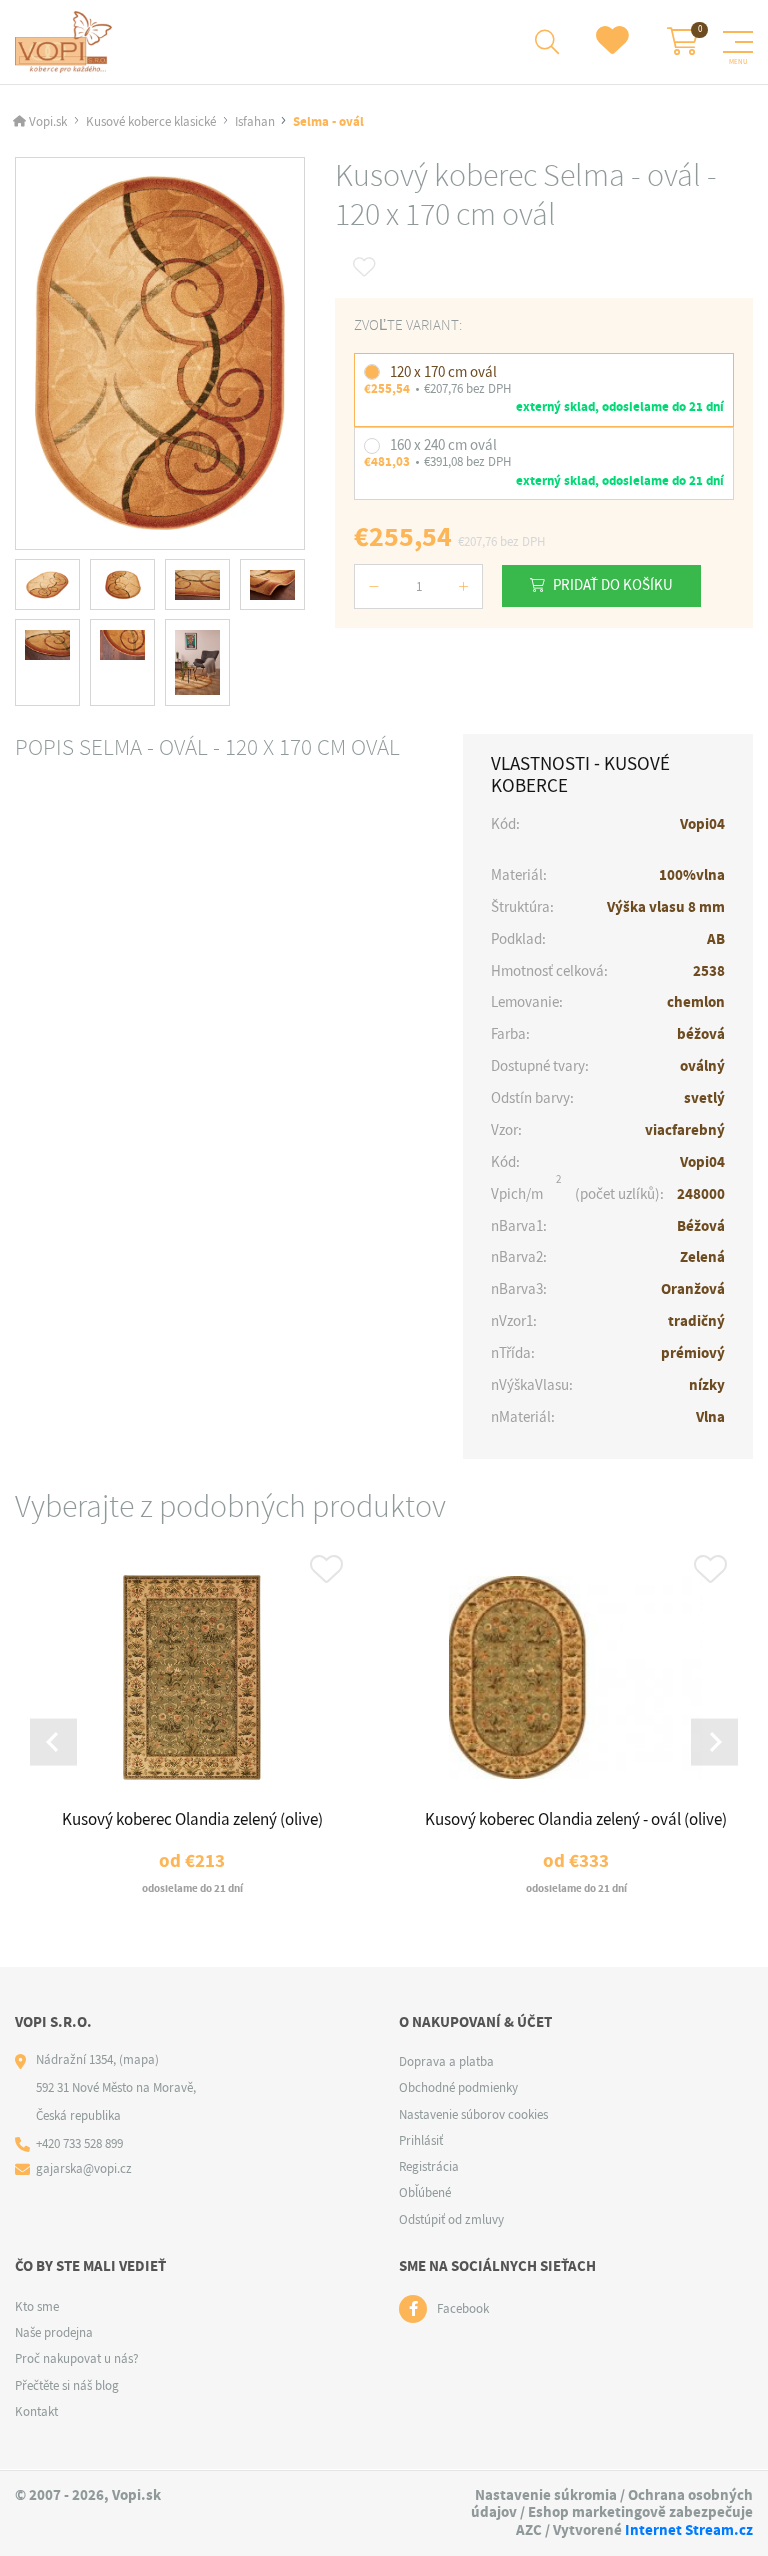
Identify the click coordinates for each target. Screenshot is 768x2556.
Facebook (463, 2308)
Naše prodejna (54, 2332)
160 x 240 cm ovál (443, 445)
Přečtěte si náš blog (67, 2385)
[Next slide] (714, 1742)
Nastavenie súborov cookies (473, 2114)
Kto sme (37, 2306)
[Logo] (66, 42)
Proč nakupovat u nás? (77, 2358)
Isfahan (255, 121)
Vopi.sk (48, 121)
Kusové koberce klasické (151, 121)
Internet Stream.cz (689, 2530)
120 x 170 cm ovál (443, 372)
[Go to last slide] (53, 1742)
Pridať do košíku (613, 585)
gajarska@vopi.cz (84, 2168)
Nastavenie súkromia (546, 2495)
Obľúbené (425, 2192)
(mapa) (139, 2059)
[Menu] (738, 42)
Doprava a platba (446, 2061)
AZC (529, 2530)
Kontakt (36, 2411)
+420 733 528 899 (79, 2143)
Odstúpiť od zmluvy (451, 2219)
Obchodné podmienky (458, 2087)
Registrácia (429, 2166)
